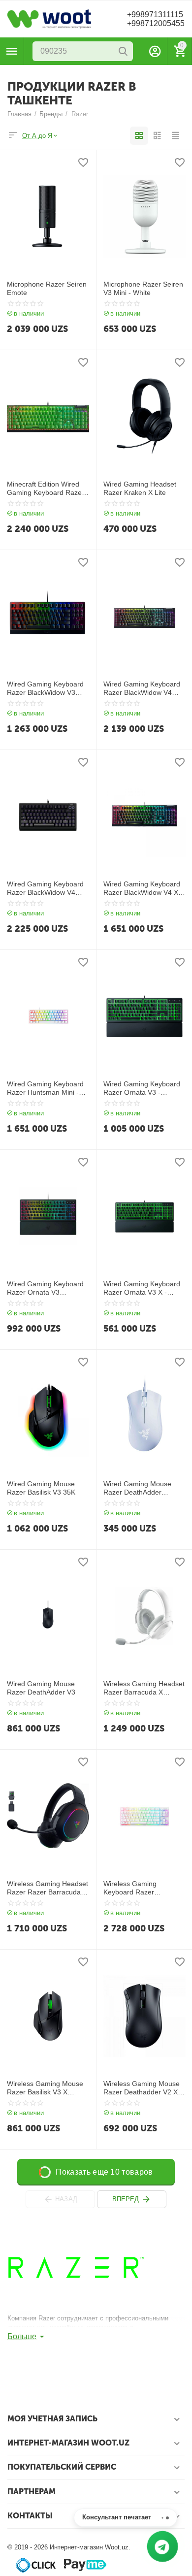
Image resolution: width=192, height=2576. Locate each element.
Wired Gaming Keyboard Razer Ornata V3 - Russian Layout (142, 1088)
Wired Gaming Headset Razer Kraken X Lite (140, 488)
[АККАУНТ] (155, 51)
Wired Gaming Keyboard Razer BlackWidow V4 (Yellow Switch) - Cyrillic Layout (142, 688)
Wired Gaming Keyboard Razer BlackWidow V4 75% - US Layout (45, 888)
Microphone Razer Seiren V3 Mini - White (143, 288)
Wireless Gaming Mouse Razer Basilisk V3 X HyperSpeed (45, 2088)
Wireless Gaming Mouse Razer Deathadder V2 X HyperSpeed (142, 2088)
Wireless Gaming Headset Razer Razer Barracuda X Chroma (48, 1888)
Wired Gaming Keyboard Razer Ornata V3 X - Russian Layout (142, 1288)
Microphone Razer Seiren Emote (47, 288)
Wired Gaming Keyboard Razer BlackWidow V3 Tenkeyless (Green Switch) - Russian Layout (46, 688)
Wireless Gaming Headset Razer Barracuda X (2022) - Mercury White (144, 1688)
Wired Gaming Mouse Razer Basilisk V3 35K (41, 1488)
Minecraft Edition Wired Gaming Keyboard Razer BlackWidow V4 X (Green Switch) (46, 489)
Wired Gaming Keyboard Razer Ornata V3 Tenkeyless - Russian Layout (45, 1288)
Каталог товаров (12, 51)
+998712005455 (156, 23)
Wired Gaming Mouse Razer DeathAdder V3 (41, 1688)
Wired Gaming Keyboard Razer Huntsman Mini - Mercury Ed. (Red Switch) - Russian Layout (47, 1088)
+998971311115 (155, 15)
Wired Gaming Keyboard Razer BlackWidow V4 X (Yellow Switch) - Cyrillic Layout (142, 888)
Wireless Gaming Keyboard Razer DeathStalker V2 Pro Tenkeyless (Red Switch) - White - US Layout (144, 1888)
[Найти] (123, 51)
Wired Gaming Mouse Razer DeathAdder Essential (137, 1488)
